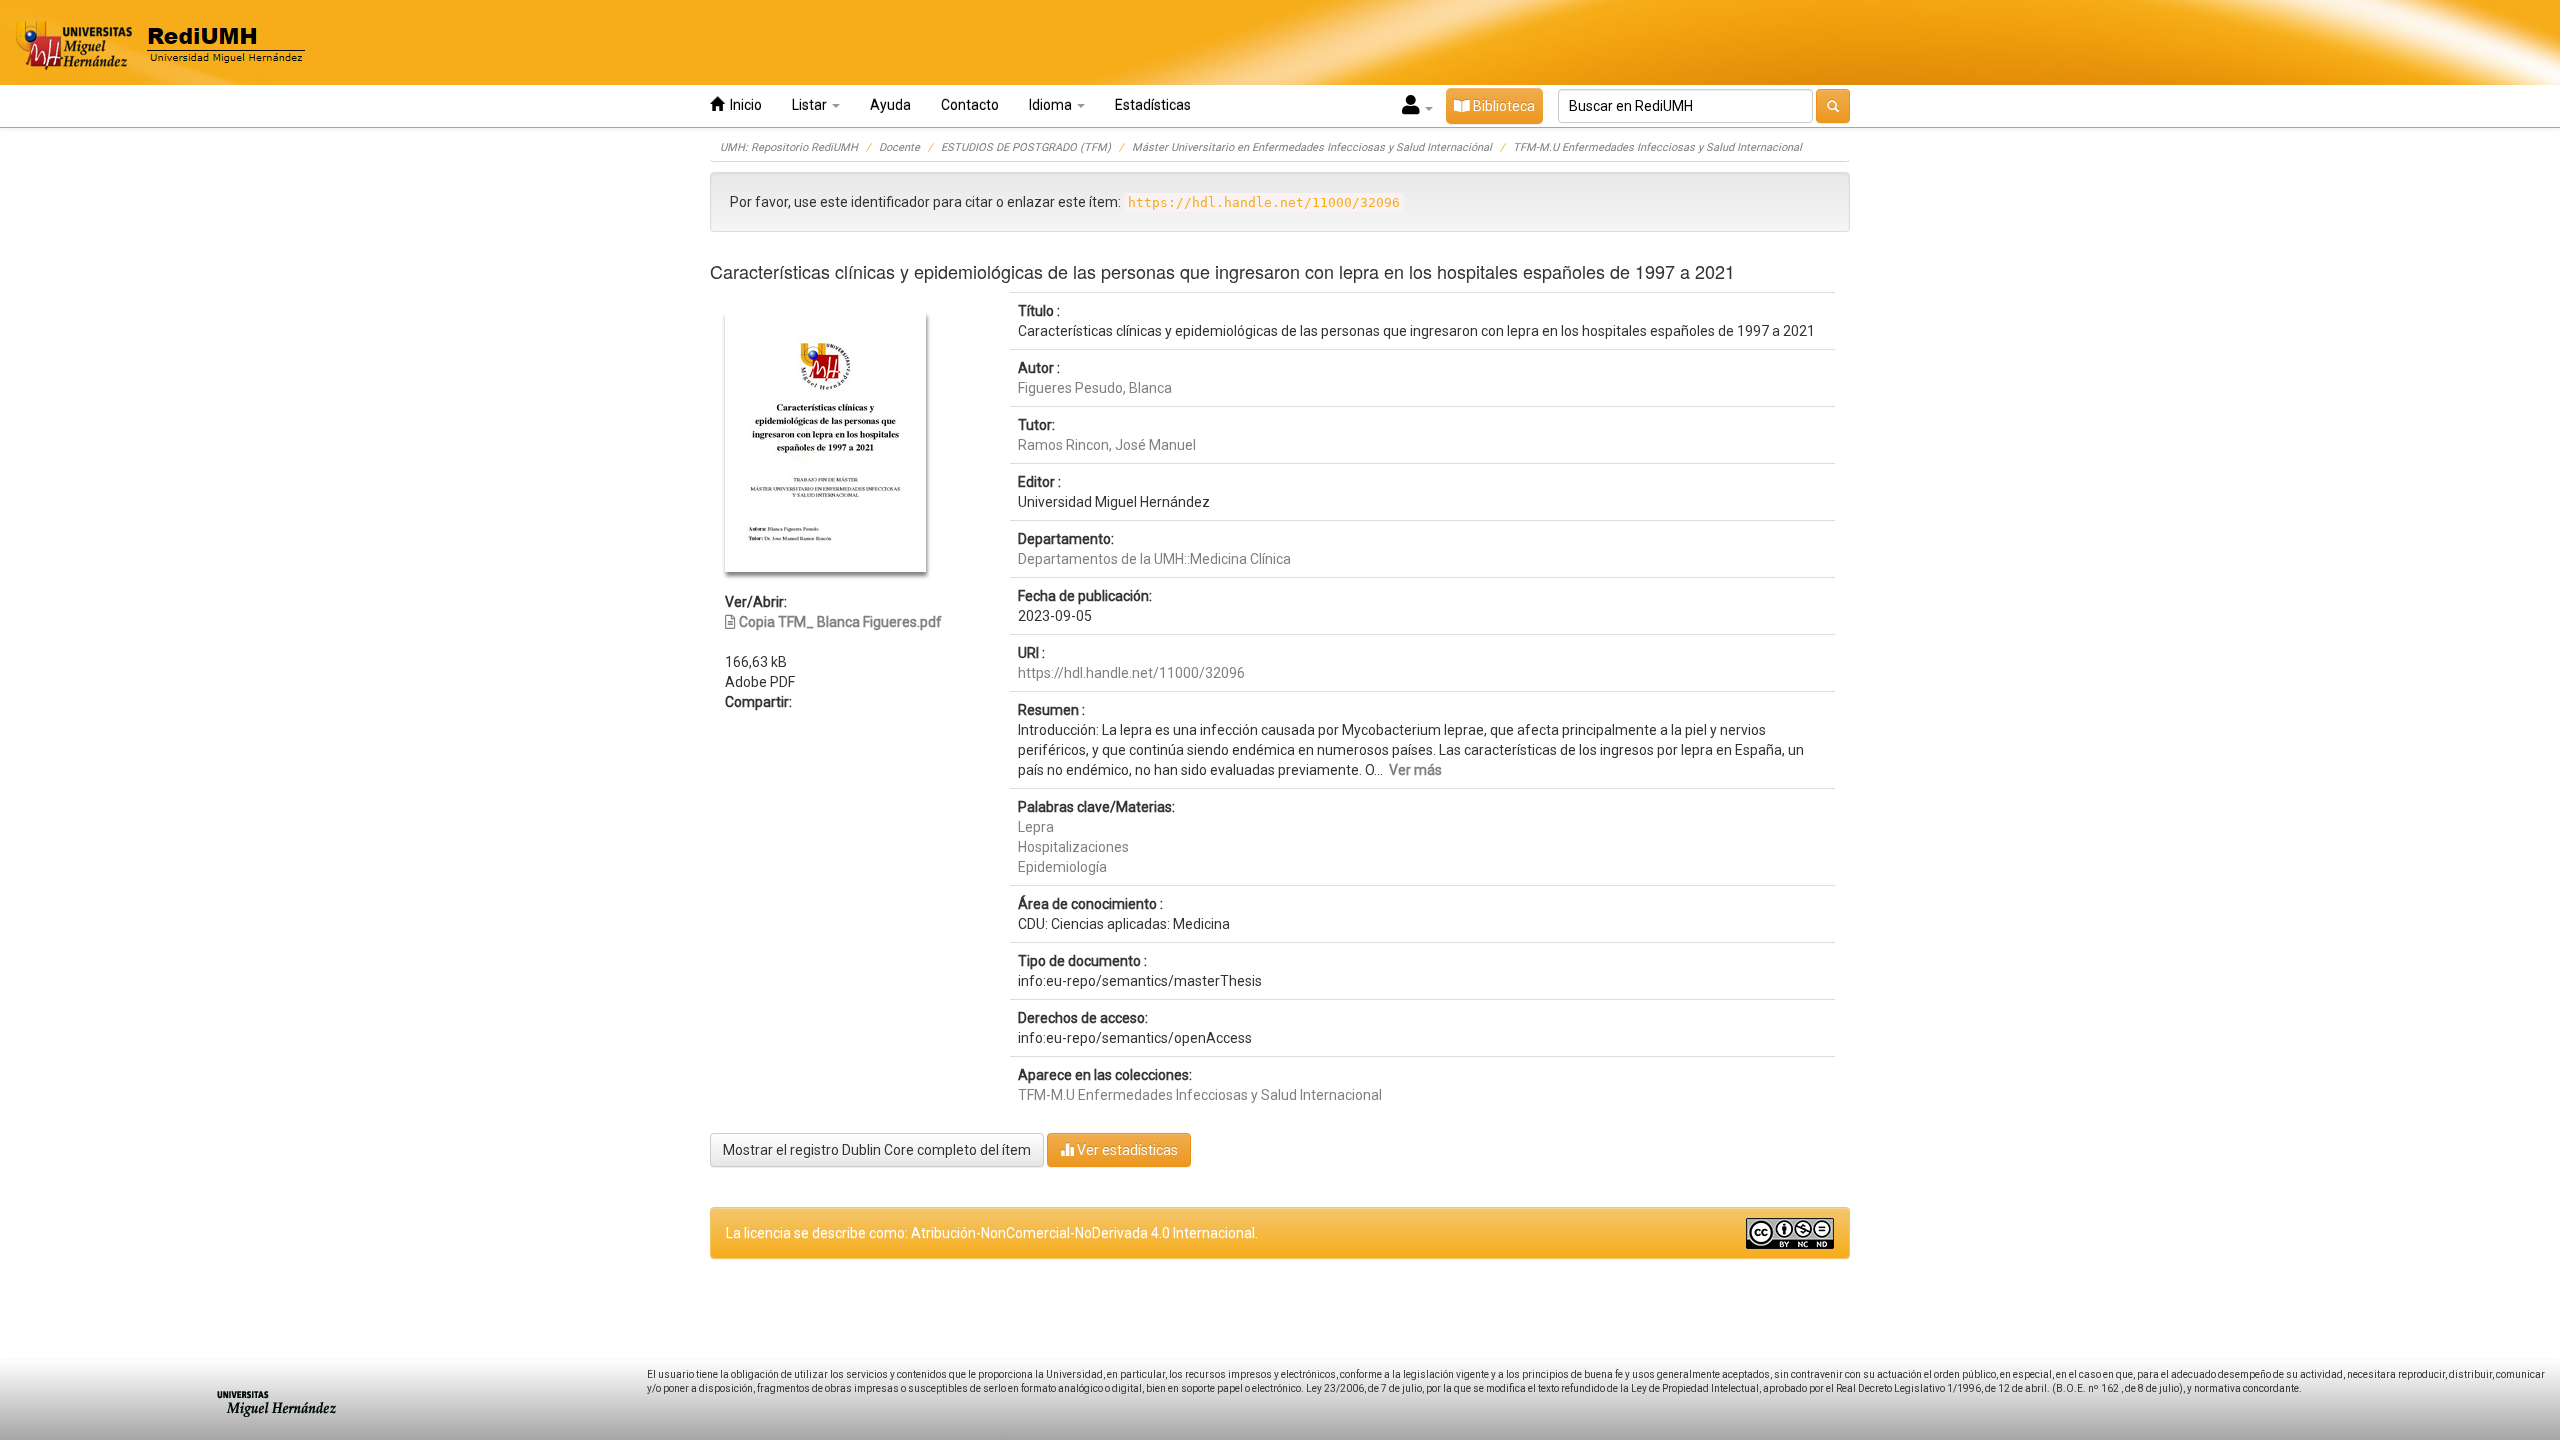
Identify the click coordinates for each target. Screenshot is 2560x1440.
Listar (811, 105)
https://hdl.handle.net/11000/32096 (1131, 673)
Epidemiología (1062, 867)
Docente (899, 147)
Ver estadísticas (1126, 1150)
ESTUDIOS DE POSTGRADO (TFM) (1026, 147)
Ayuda (890, 105)
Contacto (970, 105)
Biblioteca (1502, 106)
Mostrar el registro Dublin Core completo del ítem (877, 1150)
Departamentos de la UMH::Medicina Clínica (1154, 559)
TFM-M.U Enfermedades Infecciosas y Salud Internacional (1657, 147)
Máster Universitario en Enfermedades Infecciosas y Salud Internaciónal (1312, 147)
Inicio (743, 105)
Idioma (1052, 105)
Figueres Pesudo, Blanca (1095, 388)
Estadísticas (1153, 105)
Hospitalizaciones (1073, 847)
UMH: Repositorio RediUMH (789, 147)
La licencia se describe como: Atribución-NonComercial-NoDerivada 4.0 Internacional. (992, 1233)
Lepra (1036, 827)
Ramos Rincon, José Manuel (1107, 445)
